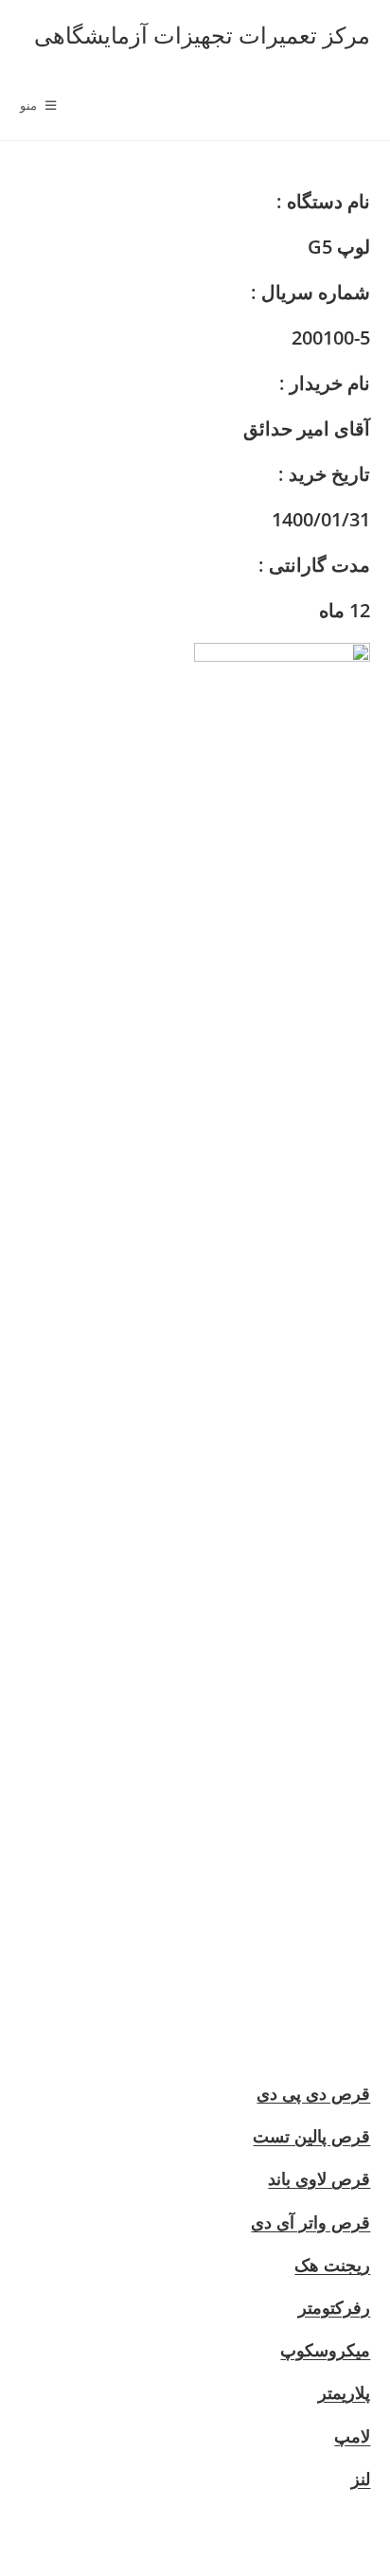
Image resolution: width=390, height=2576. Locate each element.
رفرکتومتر (334, 2307)
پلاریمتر (344, 2392)
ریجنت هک (332, 2265)
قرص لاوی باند (319, 2178)
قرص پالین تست (311, 2136)
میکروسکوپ (325, 2350)
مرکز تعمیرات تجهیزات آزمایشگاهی (202, 35)
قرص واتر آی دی (310, 2222)
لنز (361, 2478)
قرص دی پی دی (313, 2093)
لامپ (352, 2436)
